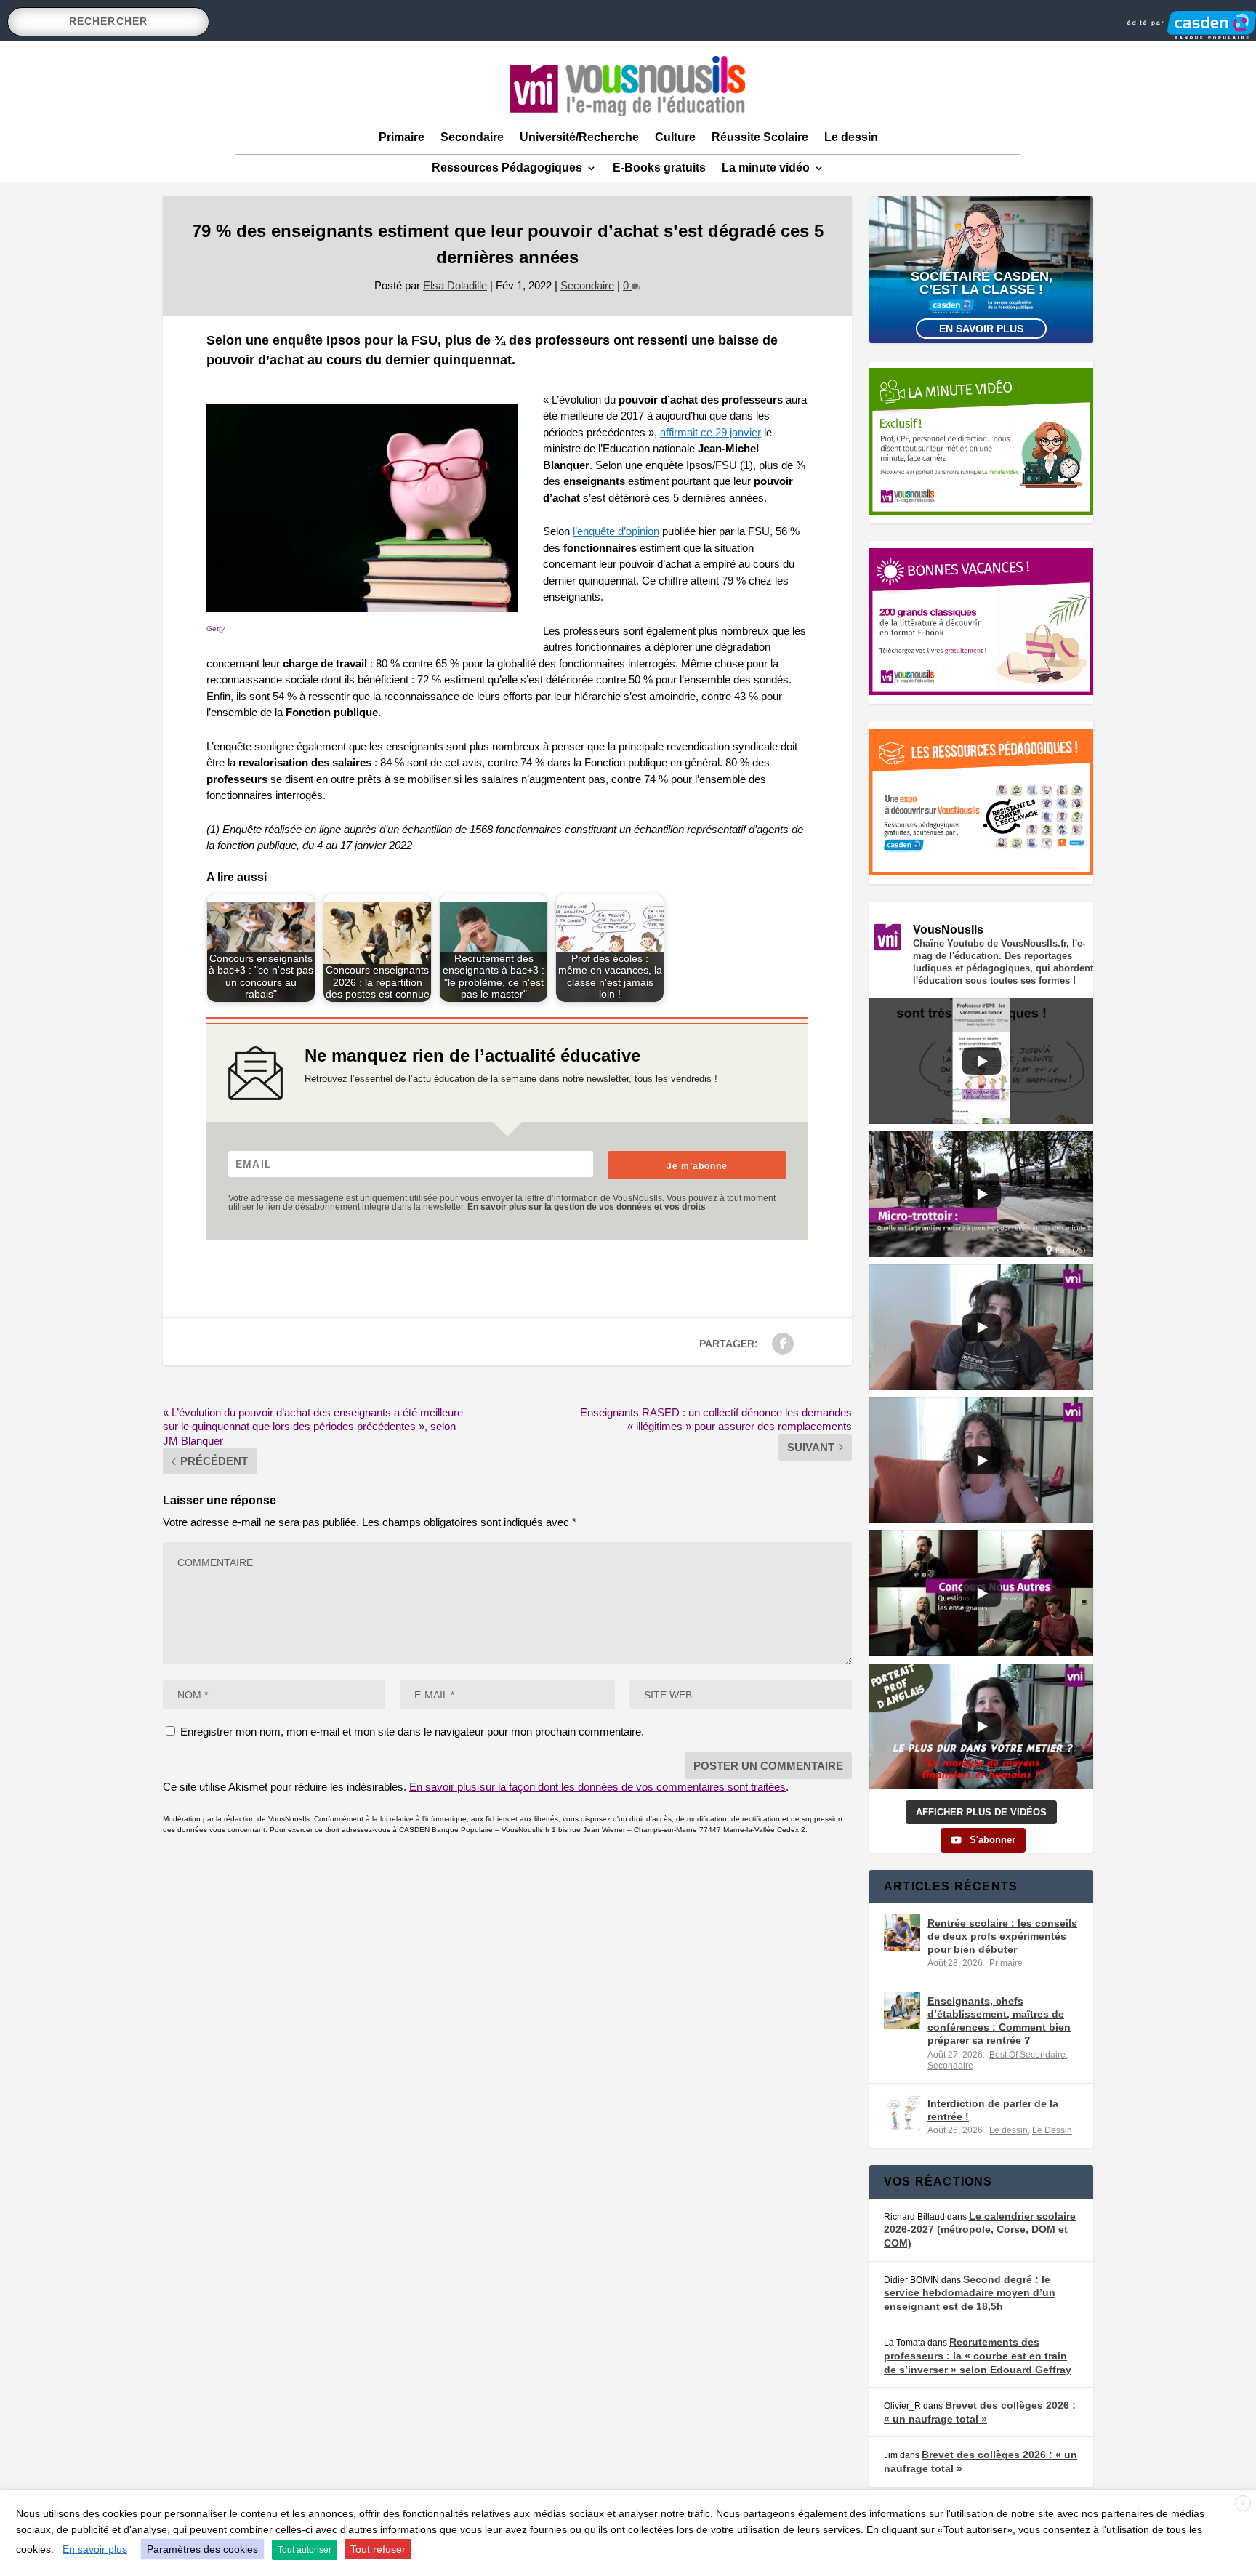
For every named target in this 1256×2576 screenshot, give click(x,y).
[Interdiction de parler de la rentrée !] (902, 2113)
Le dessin (851, 137)
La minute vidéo (766, 168)
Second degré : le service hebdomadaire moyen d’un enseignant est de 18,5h (970, 2293)
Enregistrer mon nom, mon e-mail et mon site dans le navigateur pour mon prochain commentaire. (412, 1732)
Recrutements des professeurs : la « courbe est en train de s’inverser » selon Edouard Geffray (978, 2355)
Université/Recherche (579, 137)
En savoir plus (981, 329)
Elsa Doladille (455, 285)
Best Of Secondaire (1027, 2055)
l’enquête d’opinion (616, 531)
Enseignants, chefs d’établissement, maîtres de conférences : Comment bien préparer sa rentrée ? (999, 2021)
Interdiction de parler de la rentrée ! (993, 2110)
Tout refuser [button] (378, 2549)
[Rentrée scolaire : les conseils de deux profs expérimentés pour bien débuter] (902, 1933)
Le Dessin (1052, 2130)
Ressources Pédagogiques (507, 168)
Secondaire (472, 137)
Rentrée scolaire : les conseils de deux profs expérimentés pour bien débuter (1002, 1936)
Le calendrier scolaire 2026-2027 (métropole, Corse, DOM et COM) (980, 2230)
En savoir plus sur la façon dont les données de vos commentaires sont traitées (597, 1787)
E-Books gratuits (659, 168)
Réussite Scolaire (760, 137)
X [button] (1243, 2504)
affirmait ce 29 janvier (710, 432)
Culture (675, 137)
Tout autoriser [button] (305, 2550)
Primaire (402, 137)
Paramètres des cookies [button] (202, 2549)
